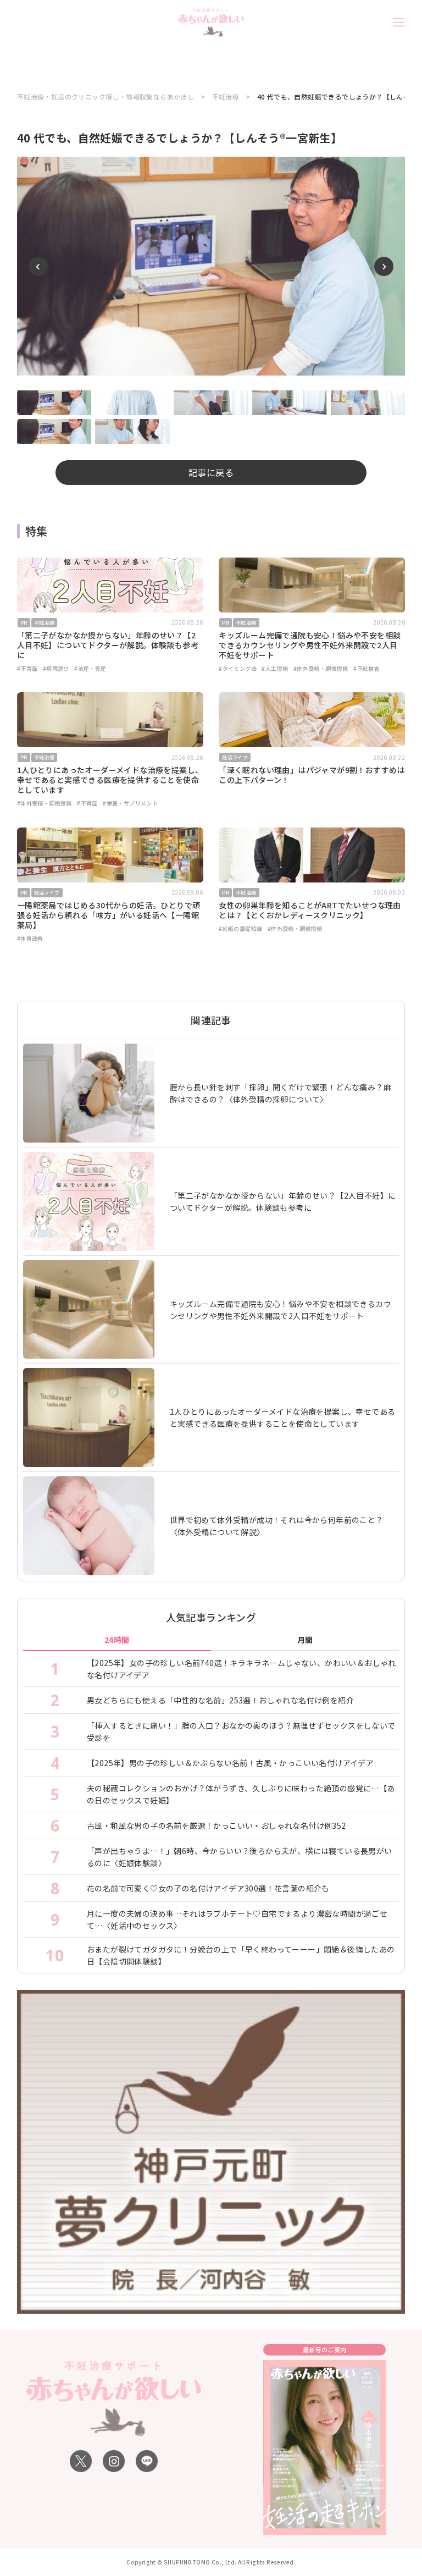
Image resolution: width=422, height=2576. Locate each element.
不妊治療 (226, 97)
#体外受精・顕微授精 (321, 668)
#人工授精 (275, 668)
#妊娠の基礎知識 (240, 928)
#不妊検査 (367, 668)
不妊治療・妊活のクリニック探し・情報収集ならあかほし (105, 97)
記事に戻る (211, 472)
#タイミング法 (238, 668)
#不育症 (27, 668)
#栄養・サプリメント (130, 803)
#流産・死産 (90, 668)
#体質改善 (30, 938)
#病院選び (56, 668)
